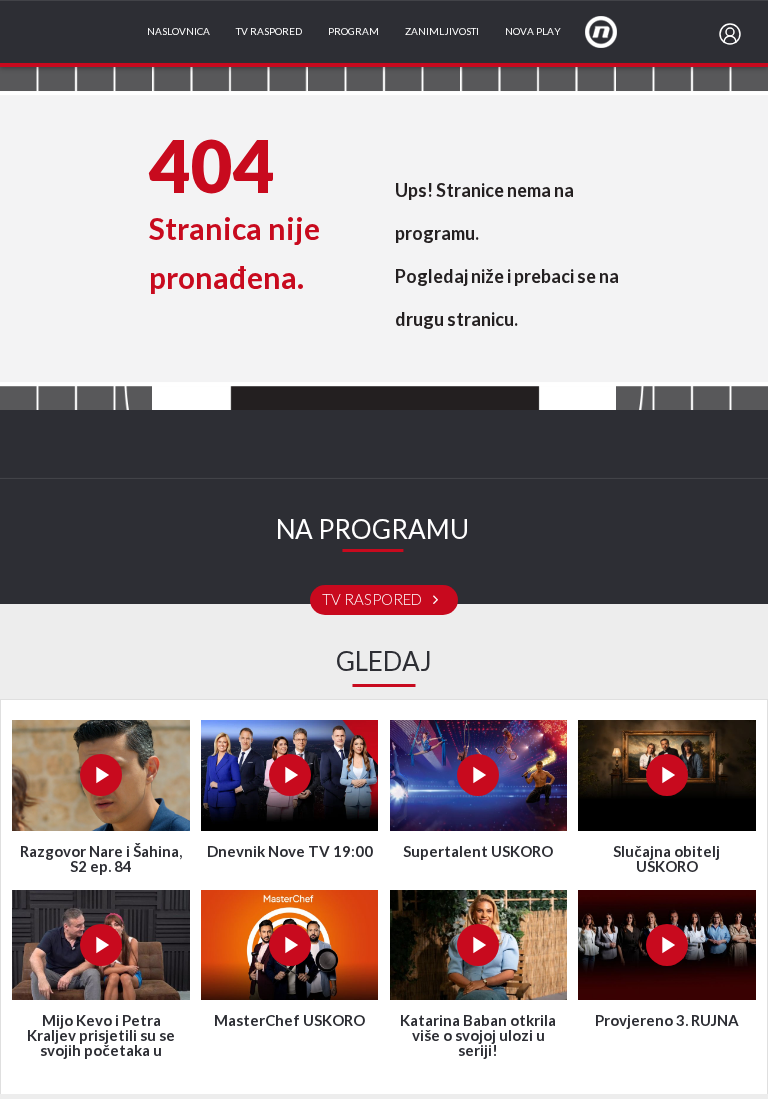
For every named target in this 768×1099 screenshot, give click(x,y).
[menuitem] (734, 34)
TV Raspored (269, 32)
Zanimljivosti (442, 32)
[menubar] (734, 34)
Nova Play (533, 32)
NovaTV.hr (614, 31)
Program (353, 32)
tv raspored (373, 600)
